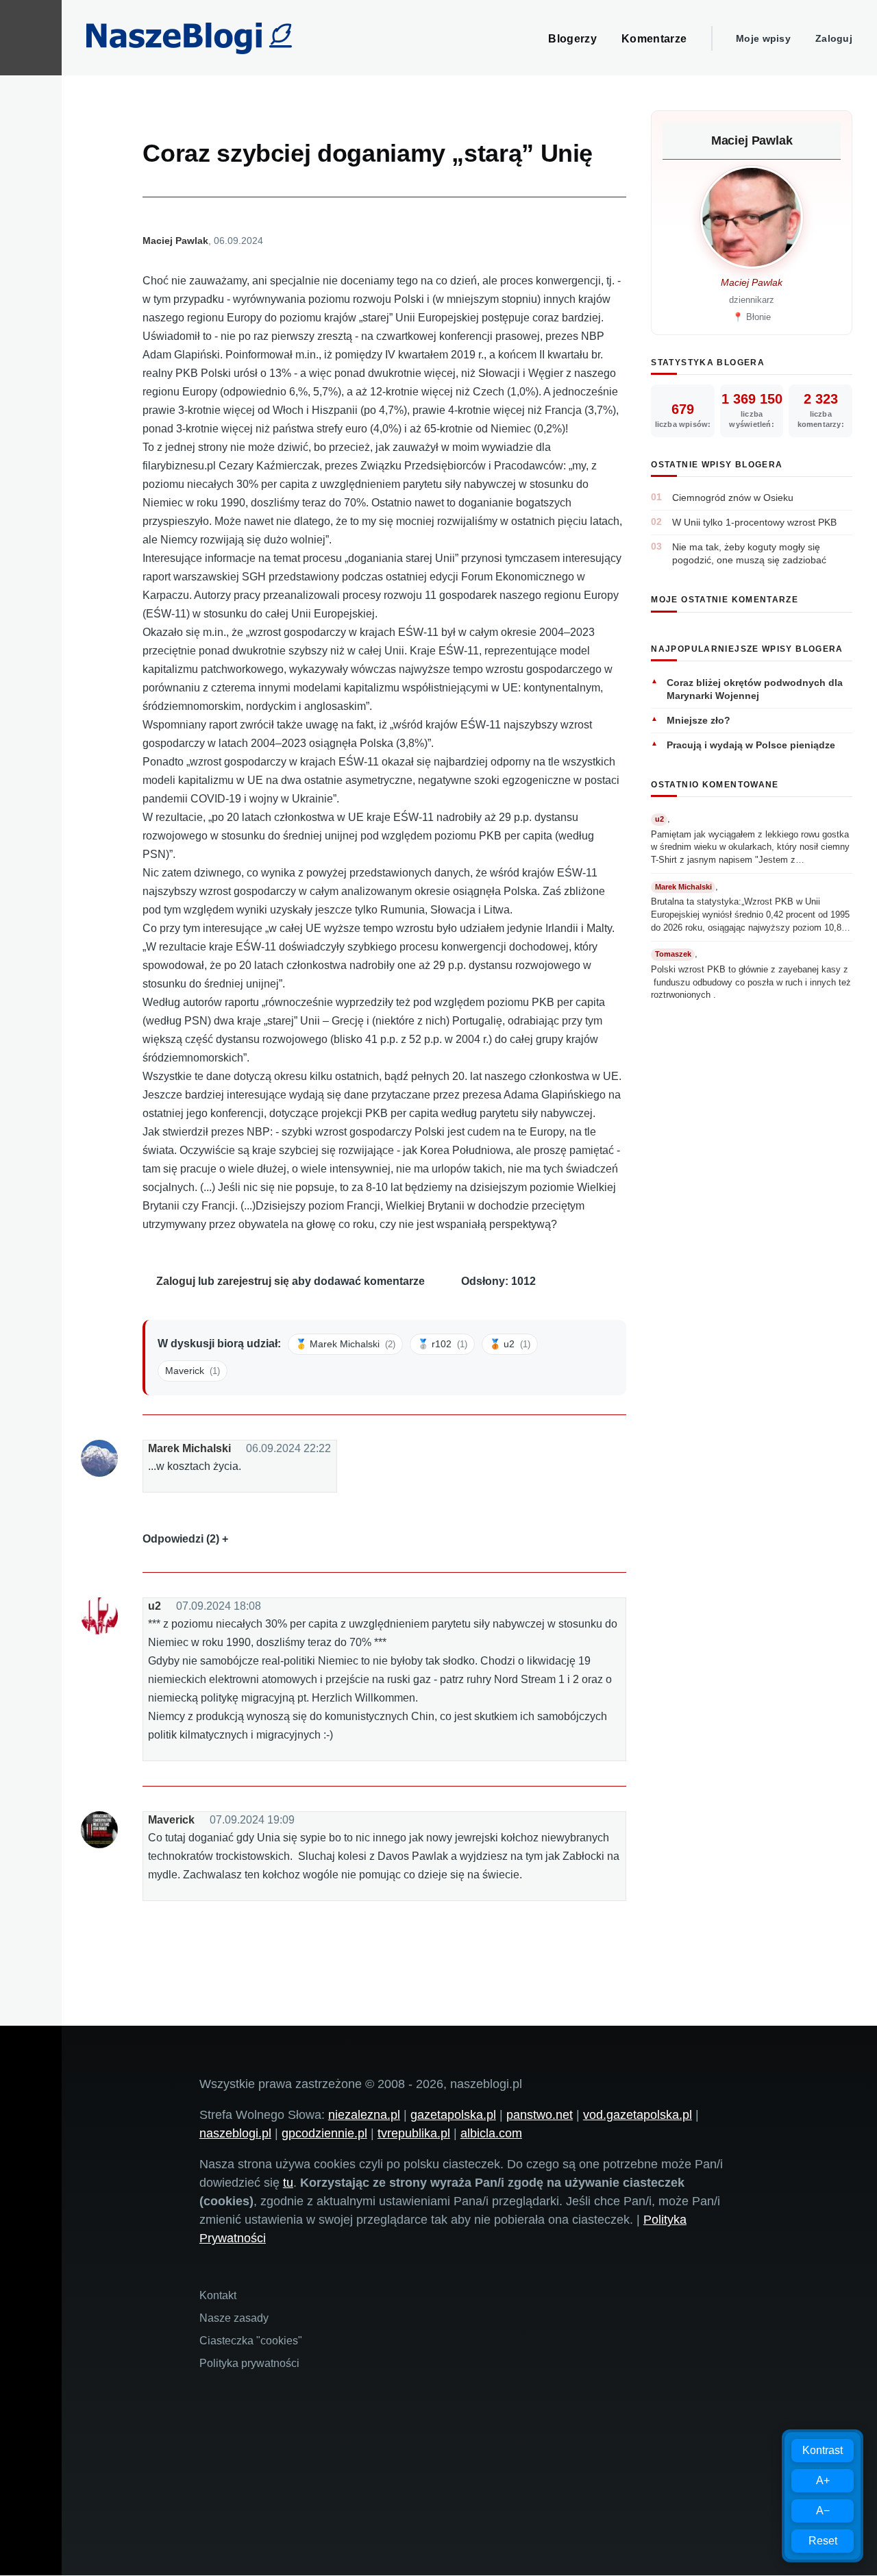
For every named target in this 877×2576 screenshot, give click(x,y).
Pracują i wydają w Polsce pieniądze (751, 745)
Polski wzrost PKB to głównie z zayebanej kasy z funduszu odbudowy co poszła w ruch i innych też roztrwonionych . (751, 982)
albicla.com (491, 2133)
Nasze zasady (234, 2318)
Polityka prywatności (249, 2363)
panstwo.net (540, 2115)
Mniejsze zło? (699, 720)
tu (288, 2183)
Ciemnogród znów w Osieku (733, 498)
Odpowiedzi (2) (181, 1539)
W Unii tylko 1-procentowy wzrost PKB (754, 522)
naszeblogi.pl (235, 2133)
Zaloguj (834, 38)
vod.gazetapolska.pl (638, 2115)
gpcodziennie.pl (324, 2133)
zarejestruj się (253, 1281)
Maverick (171, 1820)
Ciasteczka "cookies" (251, 2341)
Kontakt (218, 2295)
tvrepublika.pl (414, 2133)
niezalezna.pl (364, 2115)
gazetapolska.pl (453, 2115)
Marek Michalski (189, 1448)
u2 (155, 1606)
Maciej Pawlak (175, 241)
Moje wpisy (763, 38)
